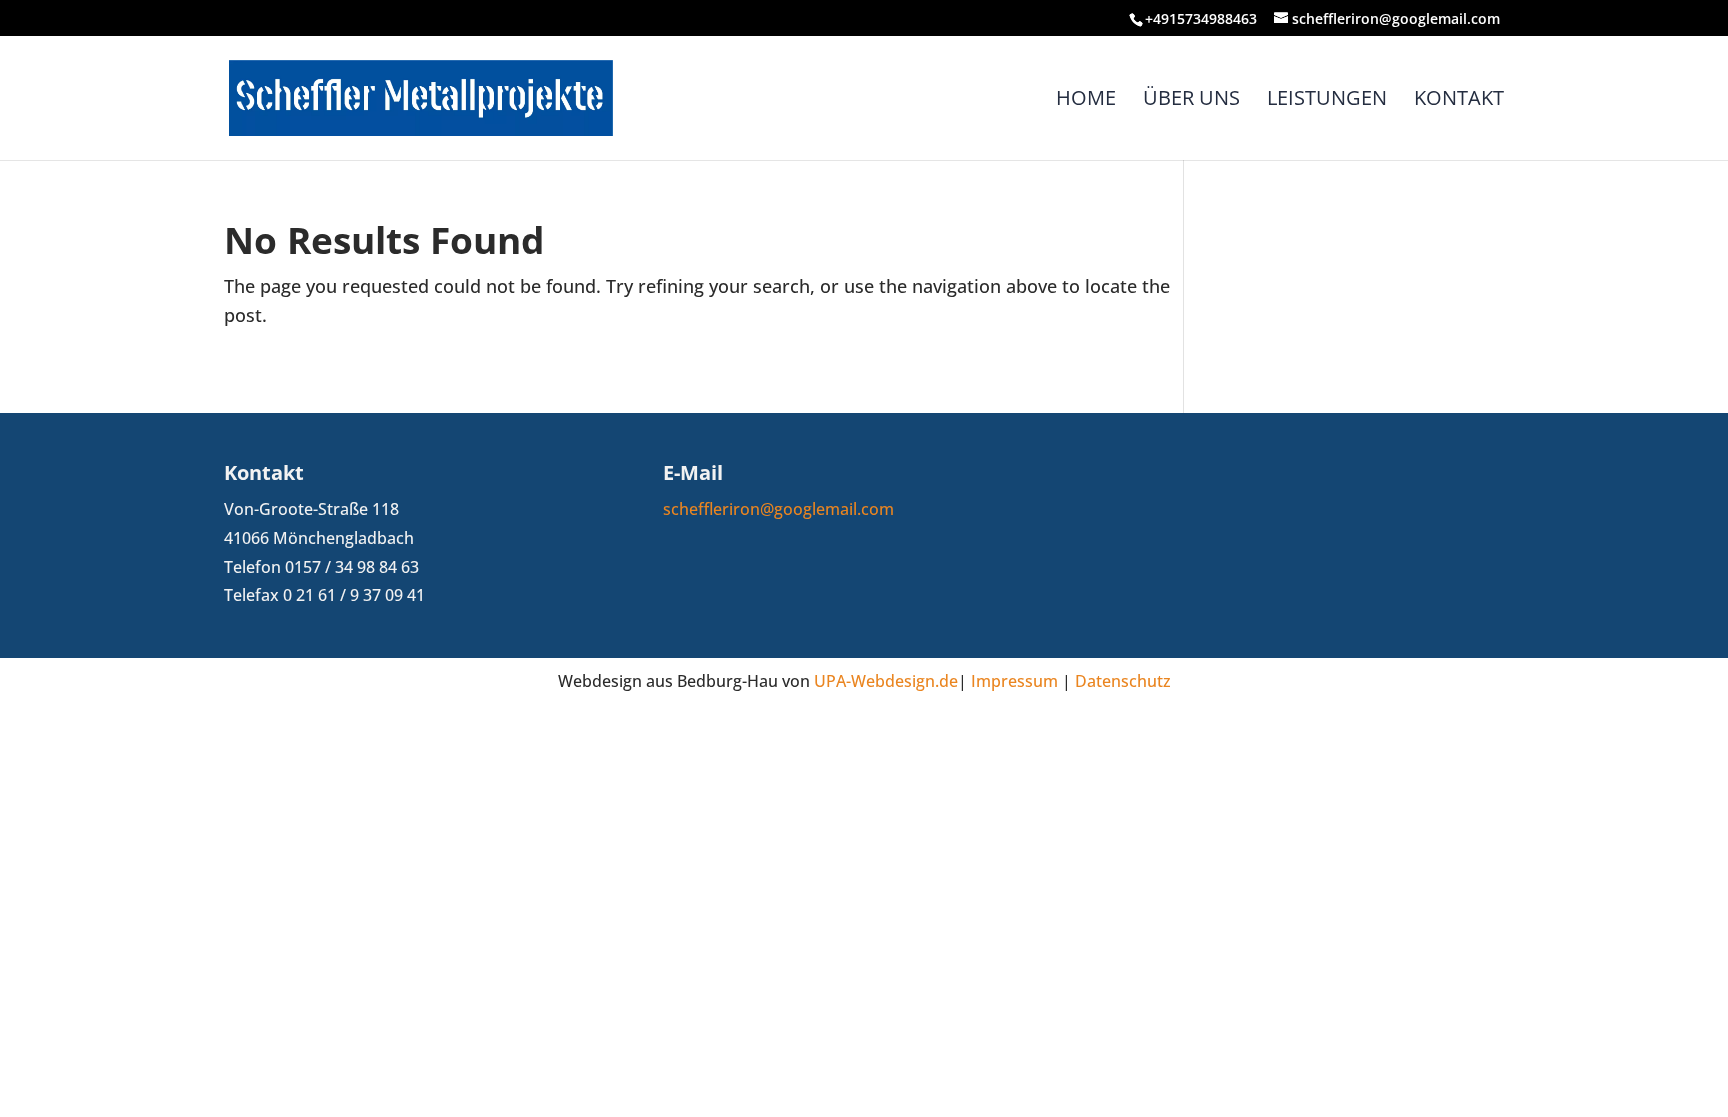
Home (1086, 101)
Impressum (1014, 681)
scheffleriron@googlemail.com (778, 509)
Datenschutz (1123, 681)
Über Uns (1191, 101)
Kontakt (1459, 101)
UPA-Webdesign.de (886, 681)
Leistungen (1327, 101)
